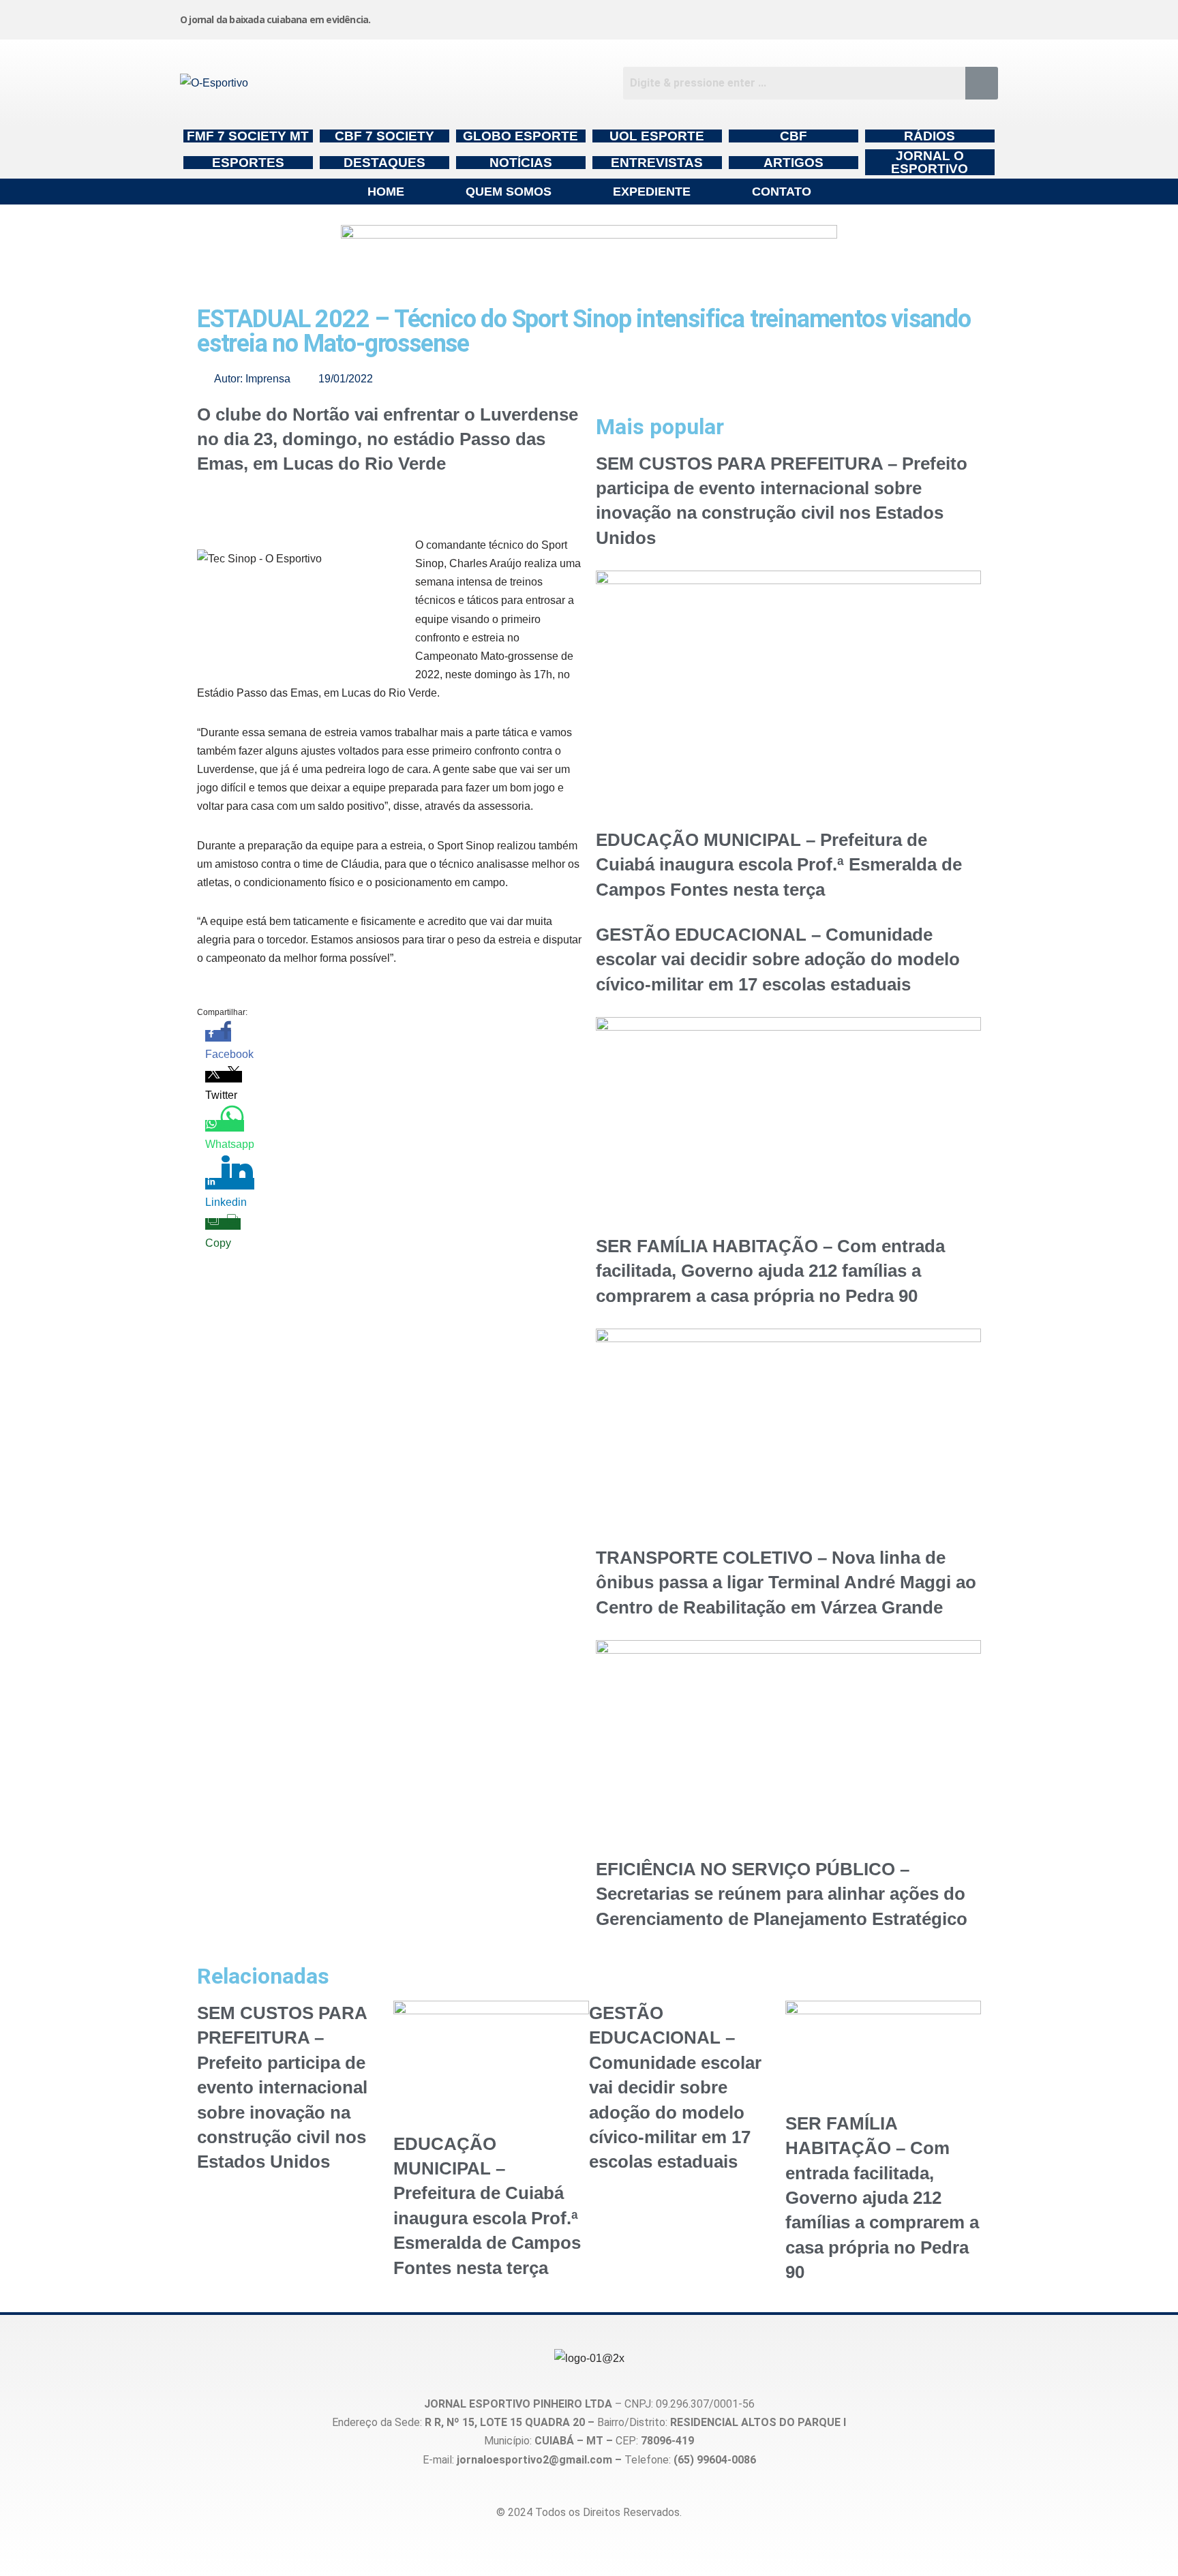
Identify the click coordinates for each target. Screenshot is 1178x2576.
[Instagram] (670, 17)
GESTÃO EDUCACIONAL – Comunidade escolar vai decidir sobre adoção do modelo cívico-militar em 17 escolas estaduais (778, 959)
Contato (782, 192)
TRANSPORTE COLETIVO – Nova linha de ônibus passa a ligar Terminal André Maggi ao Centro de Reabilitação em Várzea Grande (786, 1582)
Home (386, 192)
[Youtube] (877, 17)
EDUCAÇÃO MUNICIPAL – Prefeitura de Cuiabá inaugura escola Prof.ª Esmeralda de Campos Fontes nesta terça (779, 865)
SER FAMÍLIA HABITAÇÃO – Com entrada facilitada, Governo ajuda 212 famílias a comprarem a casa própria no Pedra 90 (770, 1271)
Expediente (652, 192)
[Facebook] (774, 17)
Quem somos (509, 192)
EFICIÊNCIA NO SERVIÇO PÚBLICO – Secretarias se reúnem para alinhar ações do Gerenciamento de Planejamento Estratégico (782, 1894)
